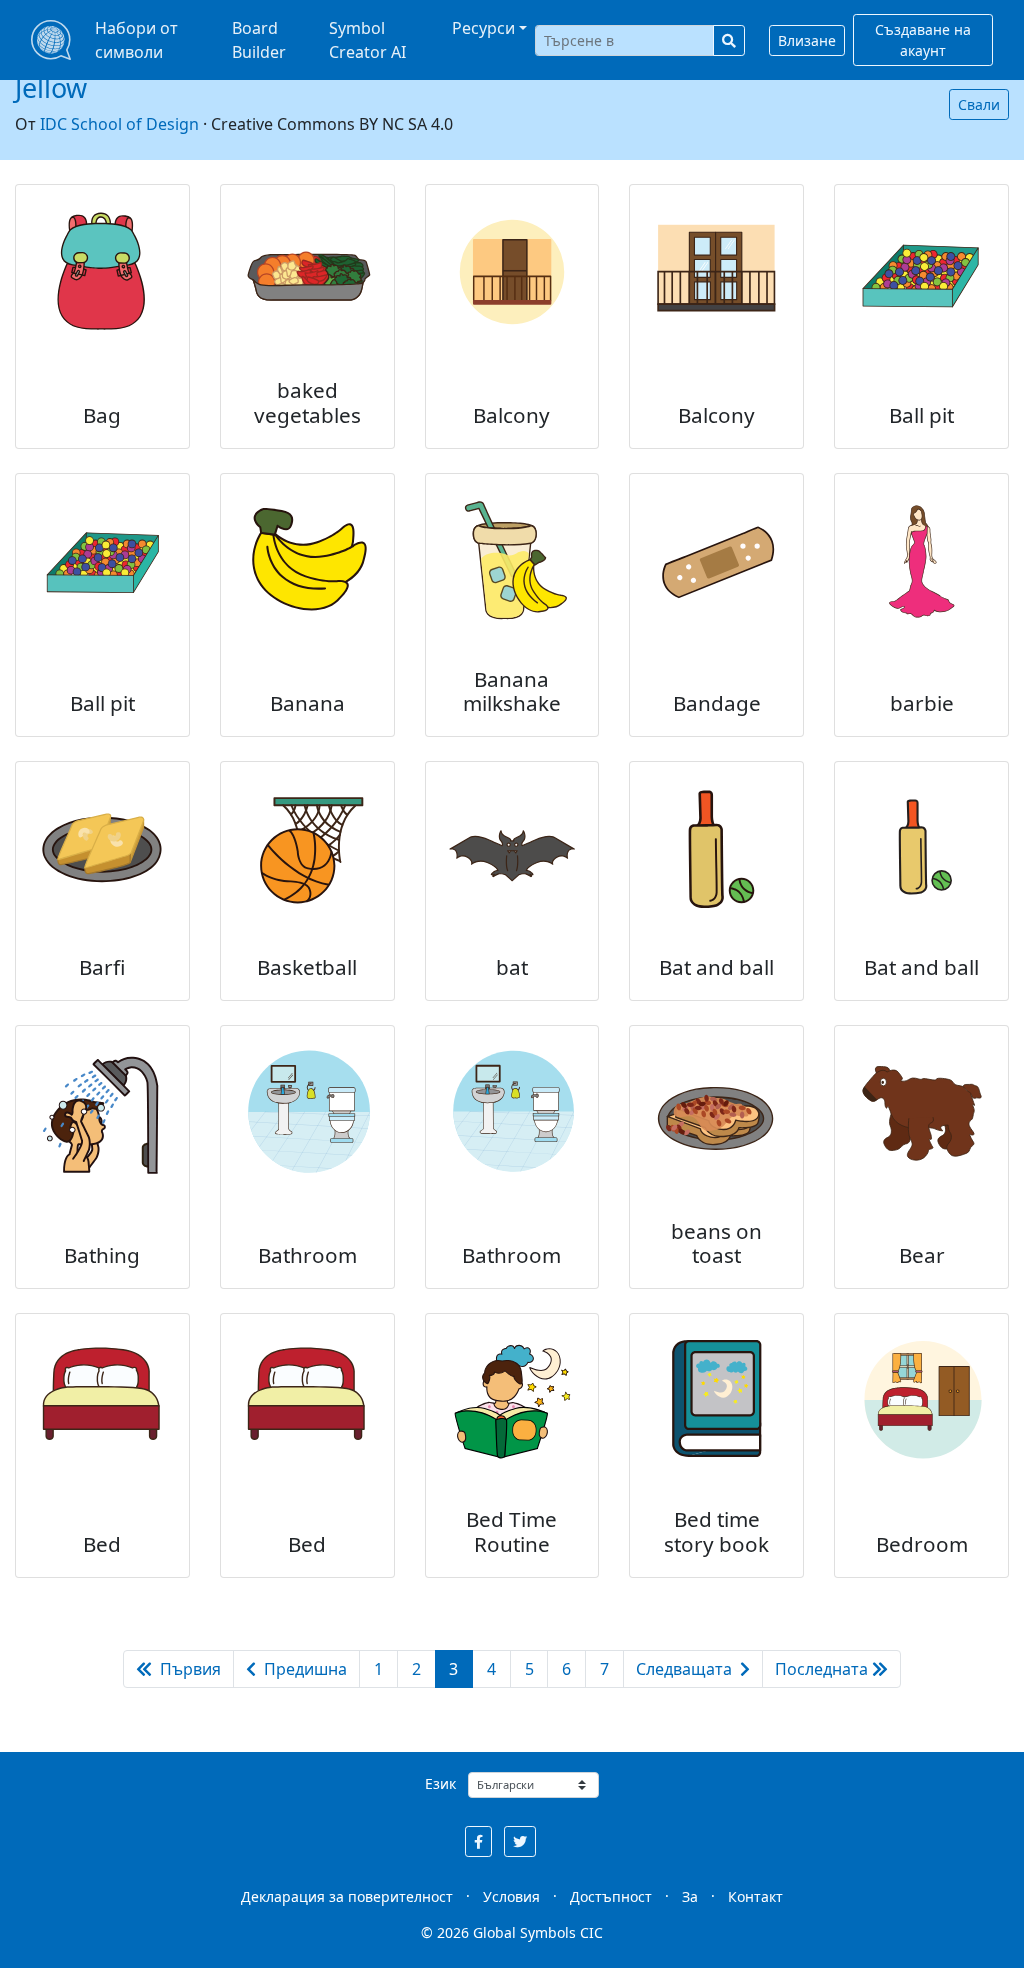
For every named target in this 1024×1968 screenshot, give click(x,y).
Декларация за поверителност (347, 1896)
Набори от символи (136, 40)
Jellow (51, 87)
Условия (511, 1896)
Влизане (807, 40)
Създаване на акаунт (923, 40)
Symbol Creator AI (367, 40)
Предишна (303, 1669)
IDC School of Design (119, 124)
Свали (979, 104)
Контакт (755, 1896)
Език (440, 1783)
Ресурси (483, 28)
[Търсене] (729, 40)
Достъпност (611, 1896)
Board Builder (259, 40)
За (690, 1896)
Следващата (686, 1669)
